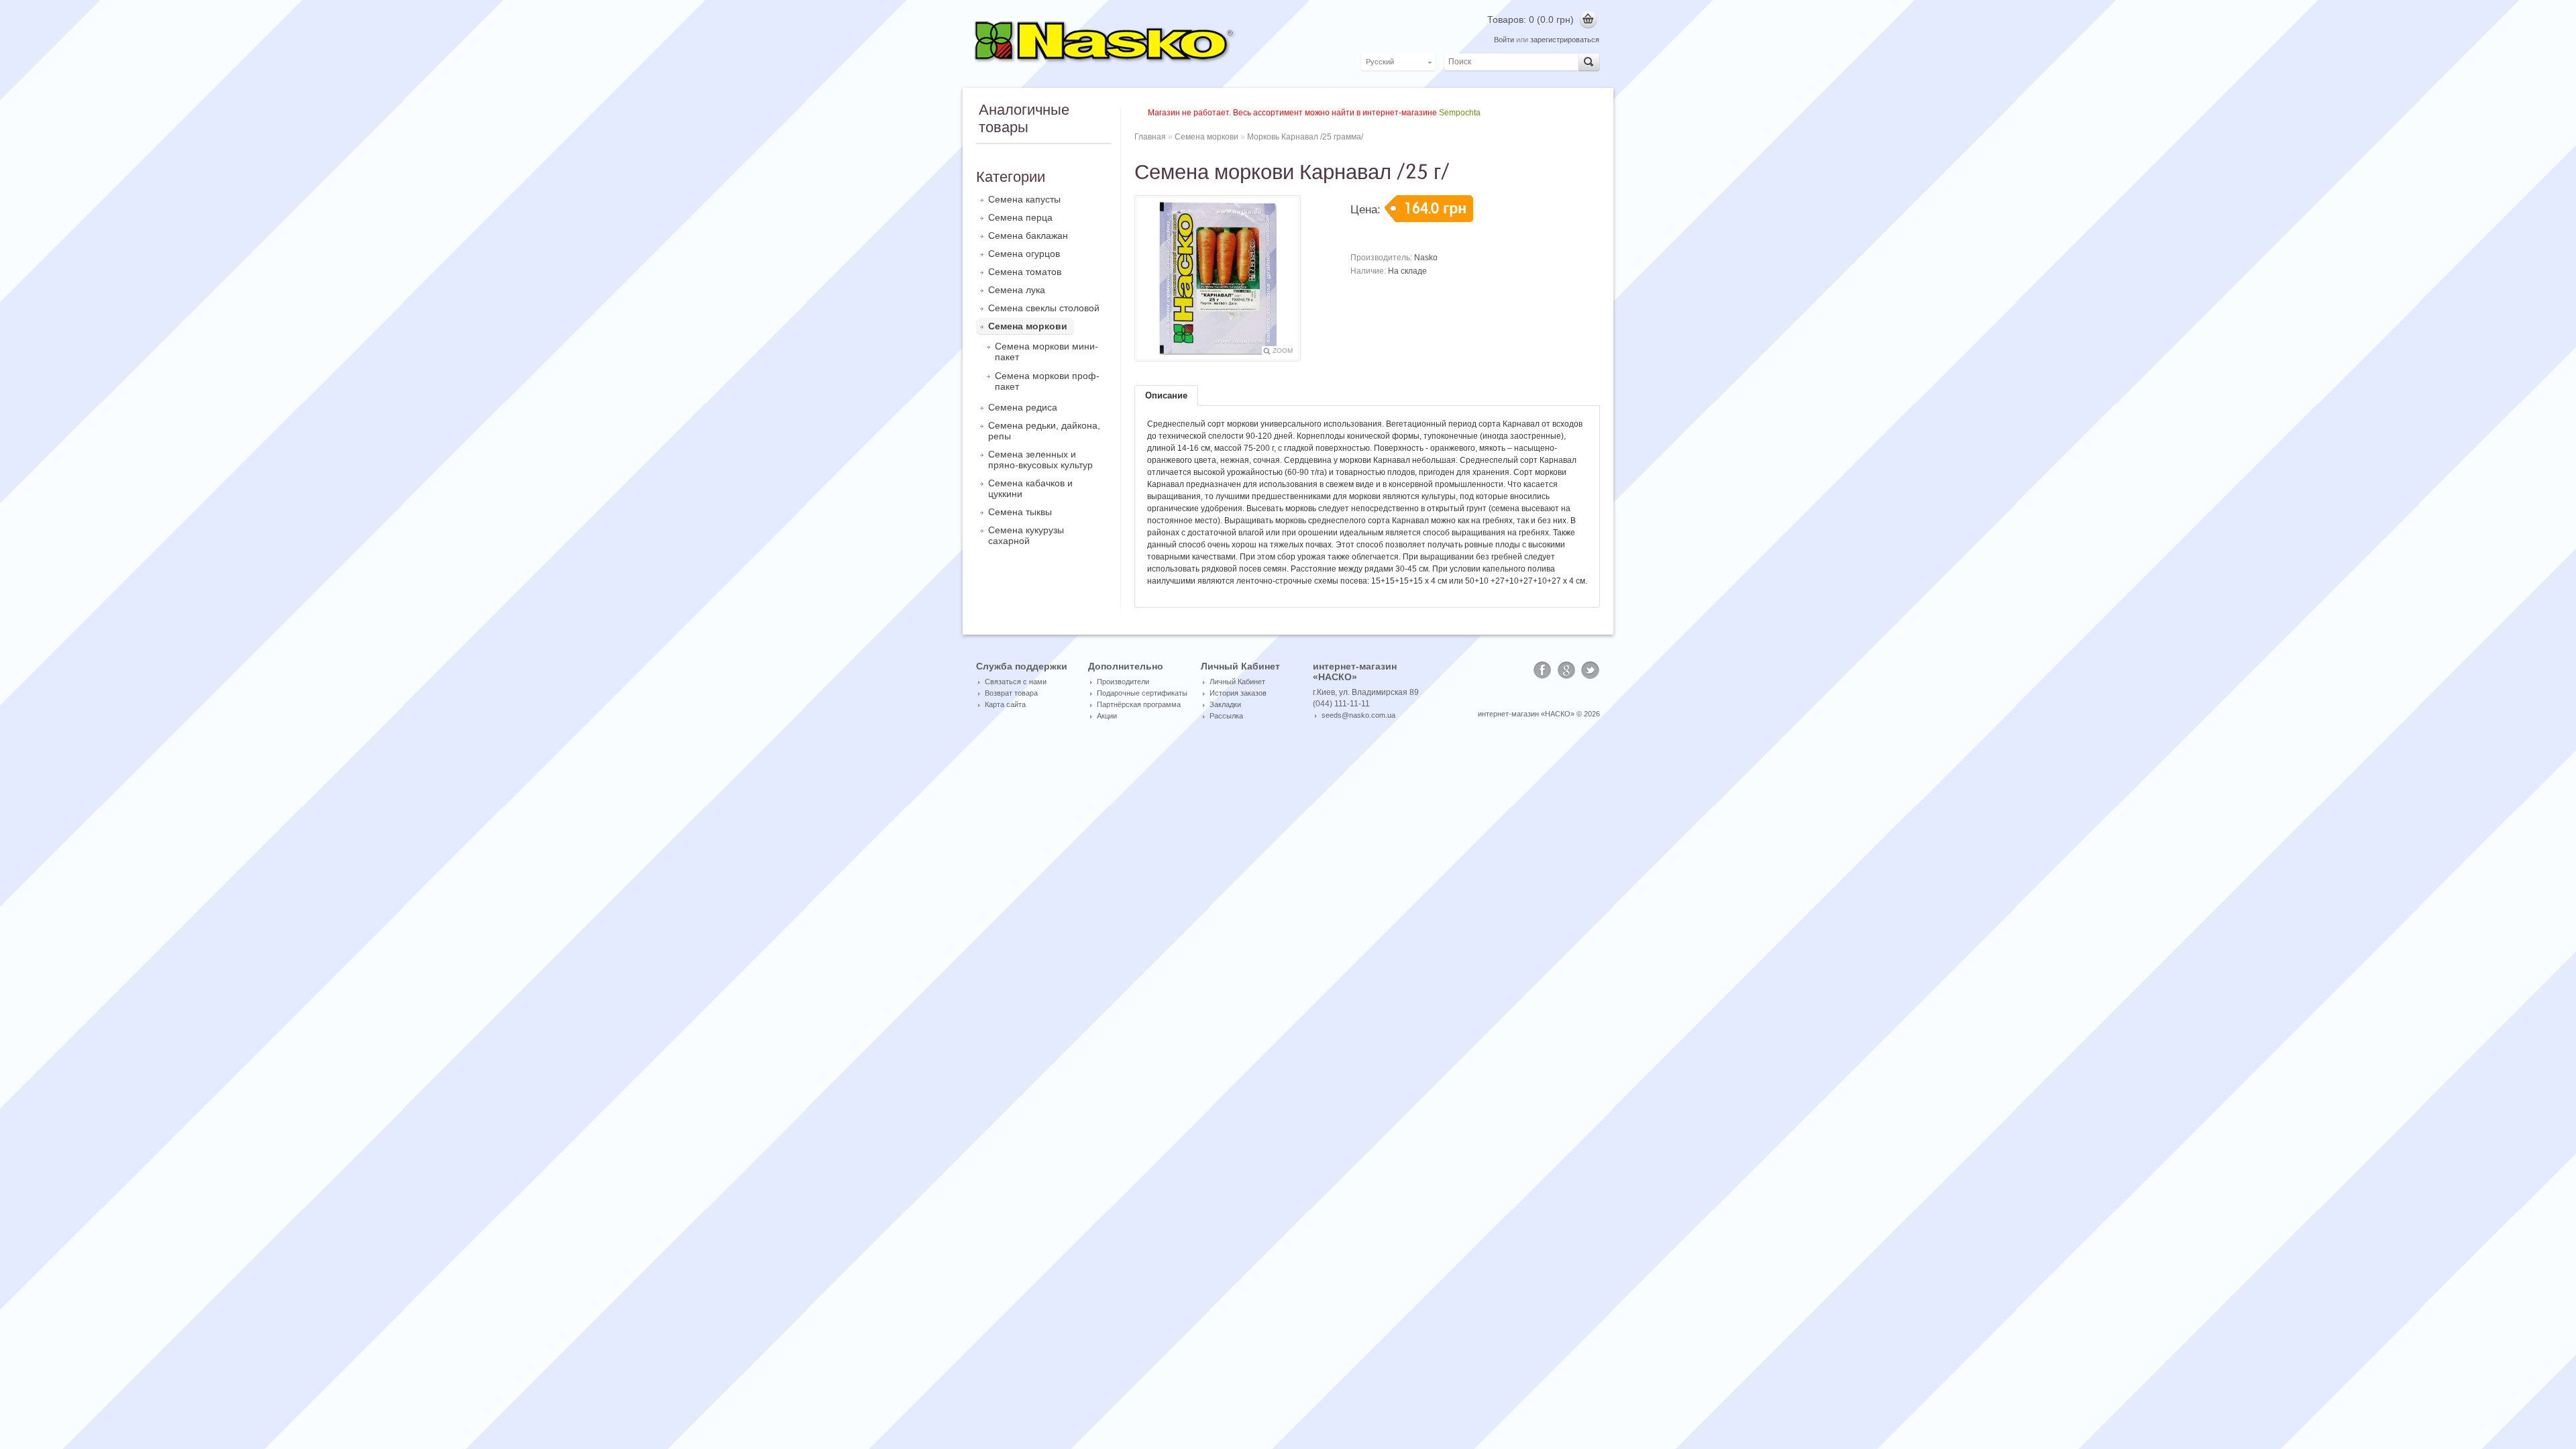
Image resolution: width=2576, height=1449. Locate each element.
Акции (1107, 716)
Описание (1166, 395)
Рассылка (1226, 716)
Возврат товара (1011, 693)
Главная (1150, 137)
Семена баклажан (1028, 235)
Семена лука (1017, 290)
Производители (1123, 682)
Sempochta (1460, 113)
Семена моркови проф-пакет (1047, 381)
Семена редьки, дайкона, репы (1044, 431)
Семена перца (1020, 217)
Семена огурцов (1024, 254)
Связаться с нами (1016, 682)
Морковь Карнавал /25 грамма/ (1305, 137)
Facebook (1542, 670)
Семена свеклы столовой (1044, 308)
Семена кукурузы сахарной (1026, 535)
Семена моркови (1028, 326)
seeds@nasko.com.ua (1358, 715)
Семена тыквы (1020, 512)
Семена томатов (1025, 272)
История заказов (1238, 693)
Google (1566, 670)
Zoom (1283, 351)
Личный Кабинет (1237, 682)
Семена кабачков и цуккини (1030, 488)
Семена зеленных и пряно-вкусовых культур (1040, 460)
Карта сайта (1005, 704)
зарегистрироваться (1565, 40)
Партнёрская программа (1139, 704)
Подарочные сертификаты (1142, 693)
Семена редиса (1023, 407)
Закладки (1225, 704)
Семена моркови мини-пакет (1046, 352)
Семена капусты (1024, 199)
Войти (1504, 40)
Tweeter (1591, 670)
